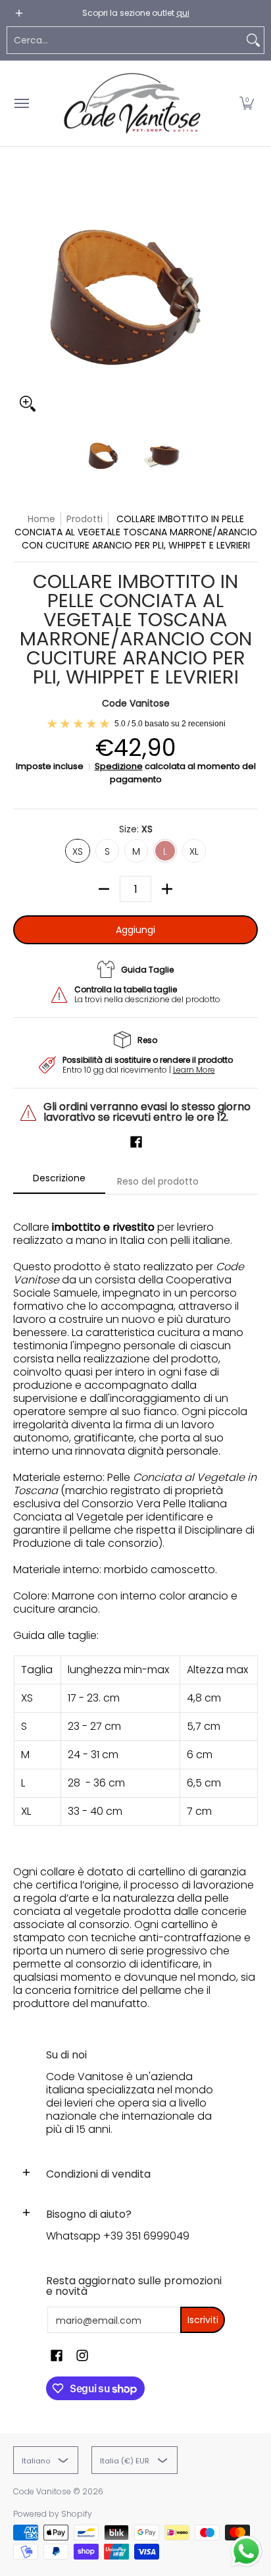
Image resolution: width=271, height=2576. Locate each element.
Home (41, 519)
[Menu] (21, 103)
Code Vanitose (136, 703)
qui (183, 13)
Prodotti (85, 519)
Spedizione (119, 766)
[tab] (59, 1182)
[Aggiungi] (167, 889)
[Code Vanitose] (132, 103)
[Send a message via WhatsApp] (246, 2551)
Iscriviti (203, 2320)
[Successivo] (249, 296)
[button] (247, 103)
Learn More (194, 1070)
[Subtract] (104, 889)
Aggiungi (135, 930)
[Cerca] (253, 40)
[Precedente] (22, 296)
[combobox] (125, 40)
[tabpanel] (135, 1609)
